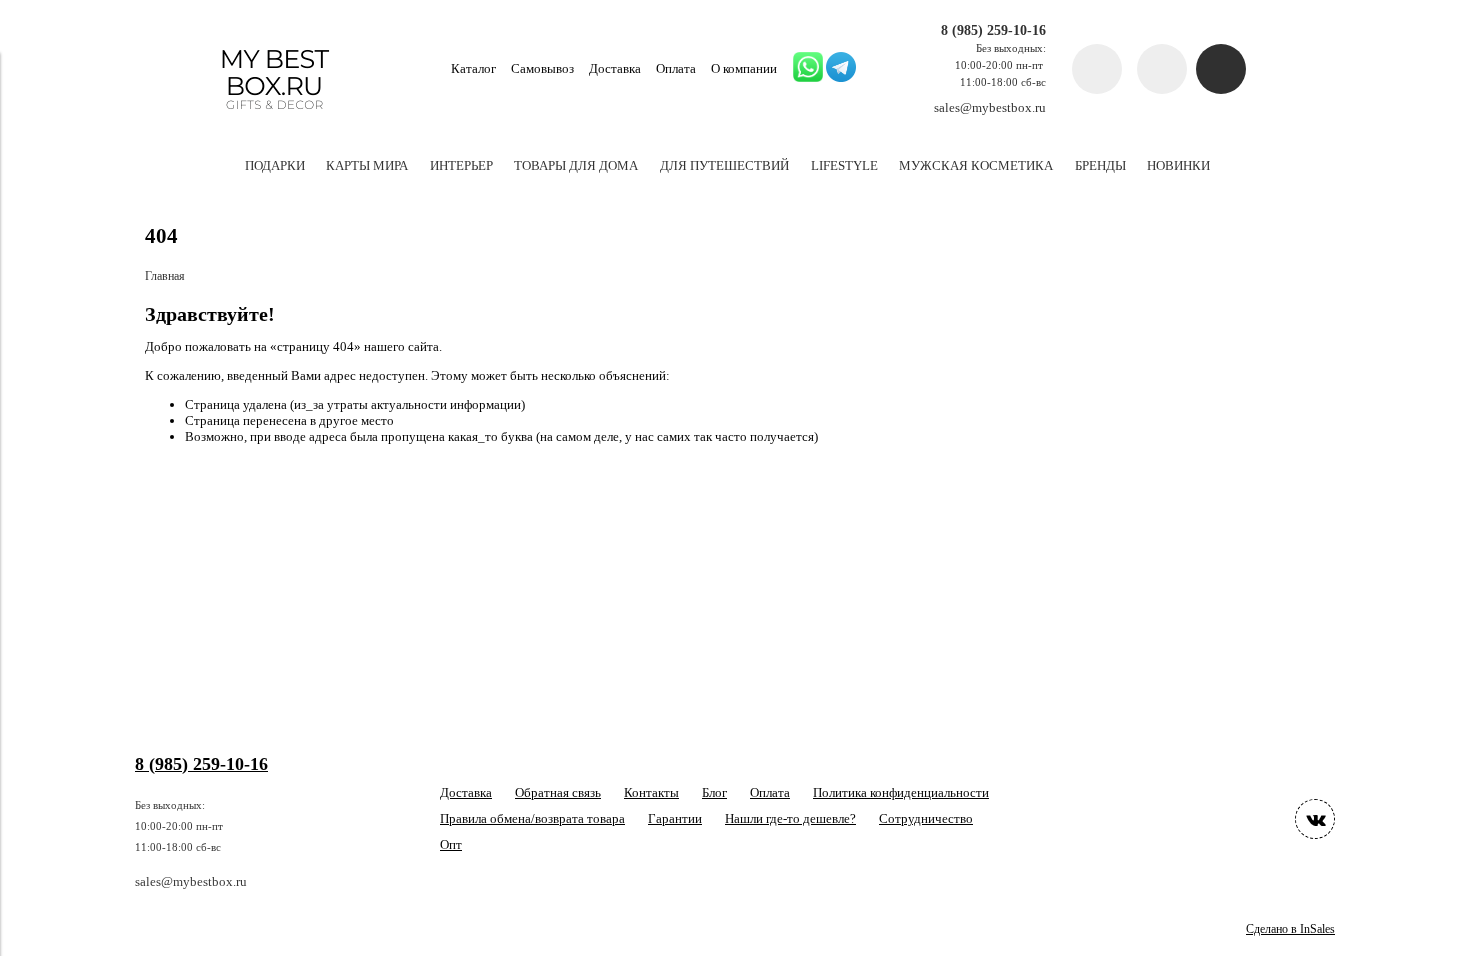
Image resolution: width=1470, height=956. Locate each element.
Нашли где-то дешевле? (790, 818)
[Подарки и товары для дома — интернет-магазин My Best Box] (274, 118)
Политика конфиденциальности (901, 792)
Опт (451, 844)
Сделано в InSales (1290, 929)
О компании (744, 68)
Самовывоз (542, 68)
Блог (714, 792)
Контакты (651, 792)
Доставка (615, 68)
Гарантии (675, 818)
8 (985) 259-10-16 (993, 30)
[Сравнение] (1162, 69)
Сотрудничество (926, 818)
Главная (165, 276)
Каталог (473, 68)
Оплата (676, 68)
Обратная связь (558, 792)
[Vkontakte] (1315, 819)
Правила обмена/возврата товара (532, 818)
